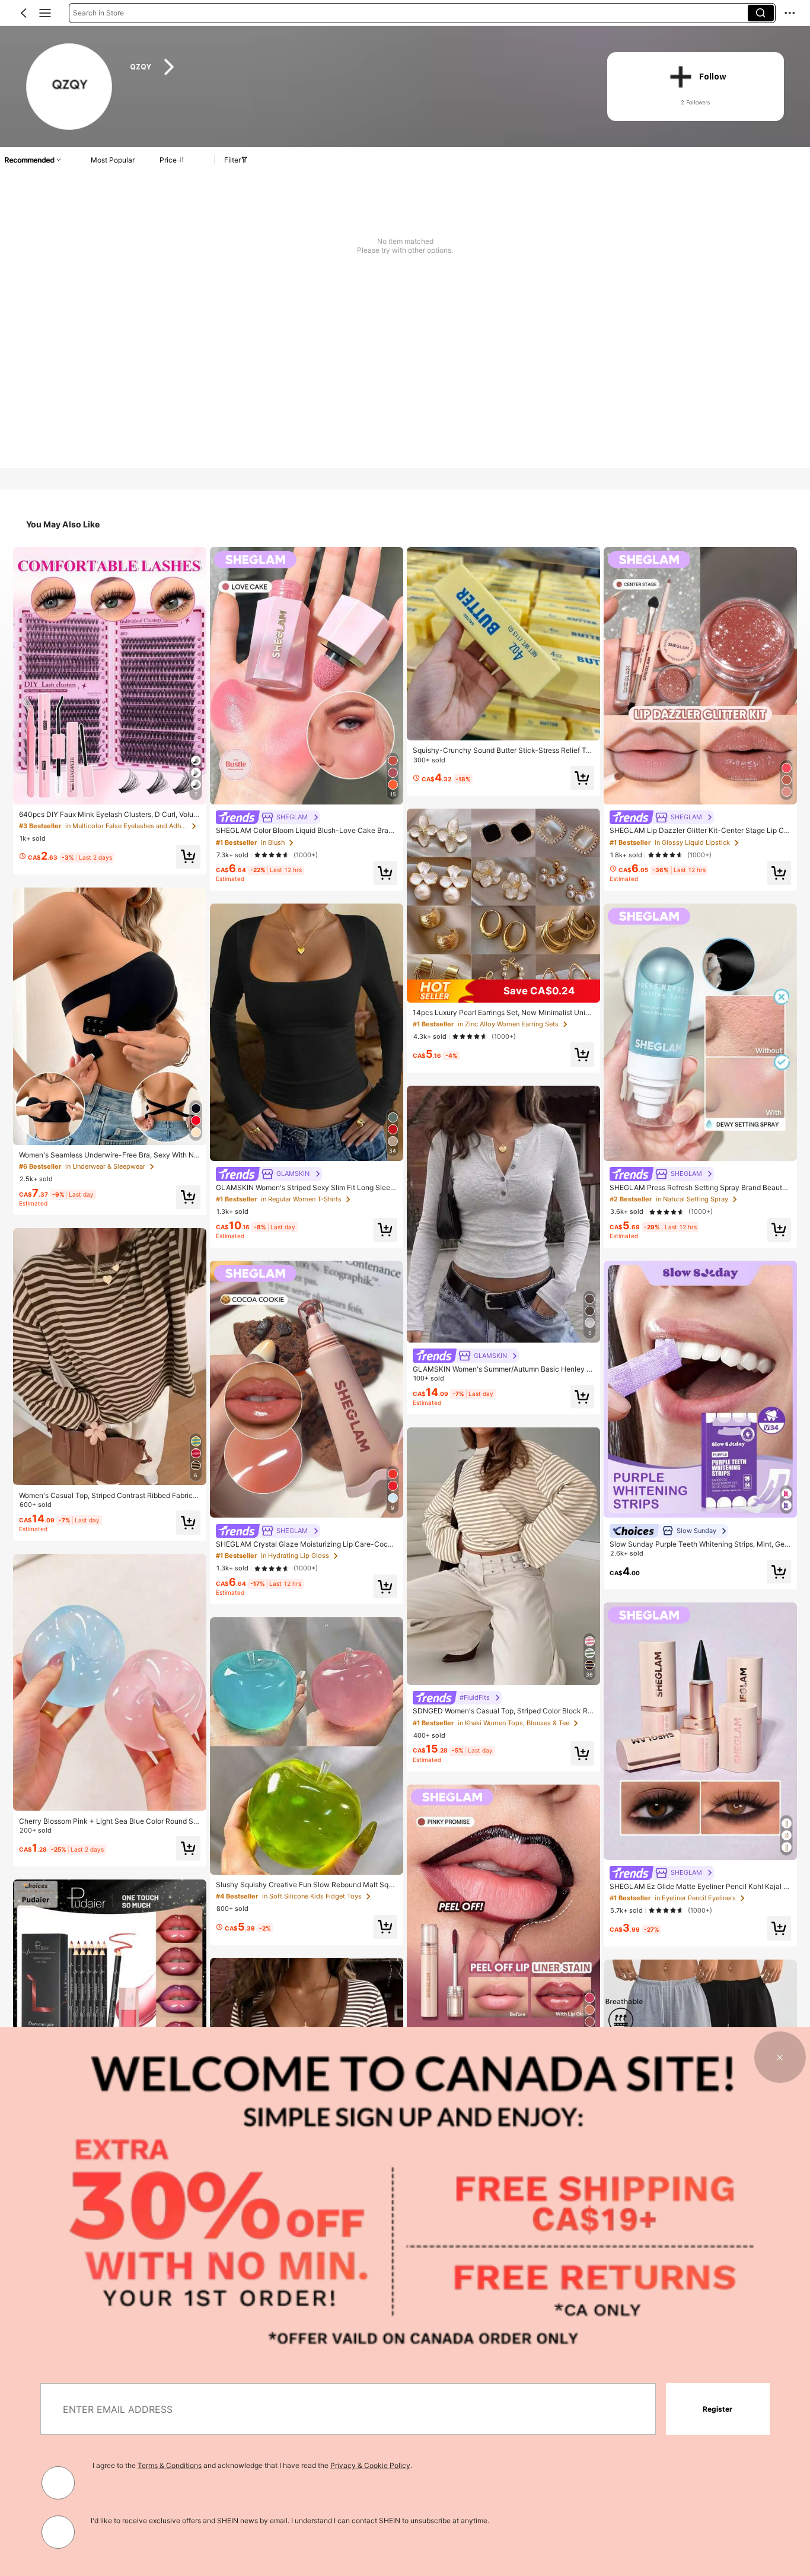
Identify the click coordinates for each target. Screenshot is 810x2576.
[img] (503, 991)
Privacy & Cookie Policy (370, 2465)
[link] (70, 87)
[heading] (355, 67)
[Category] (45, 13)
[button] (24, 13)
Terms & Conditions (170, 2465)
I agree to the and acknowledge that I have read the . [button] (252, 2465)
